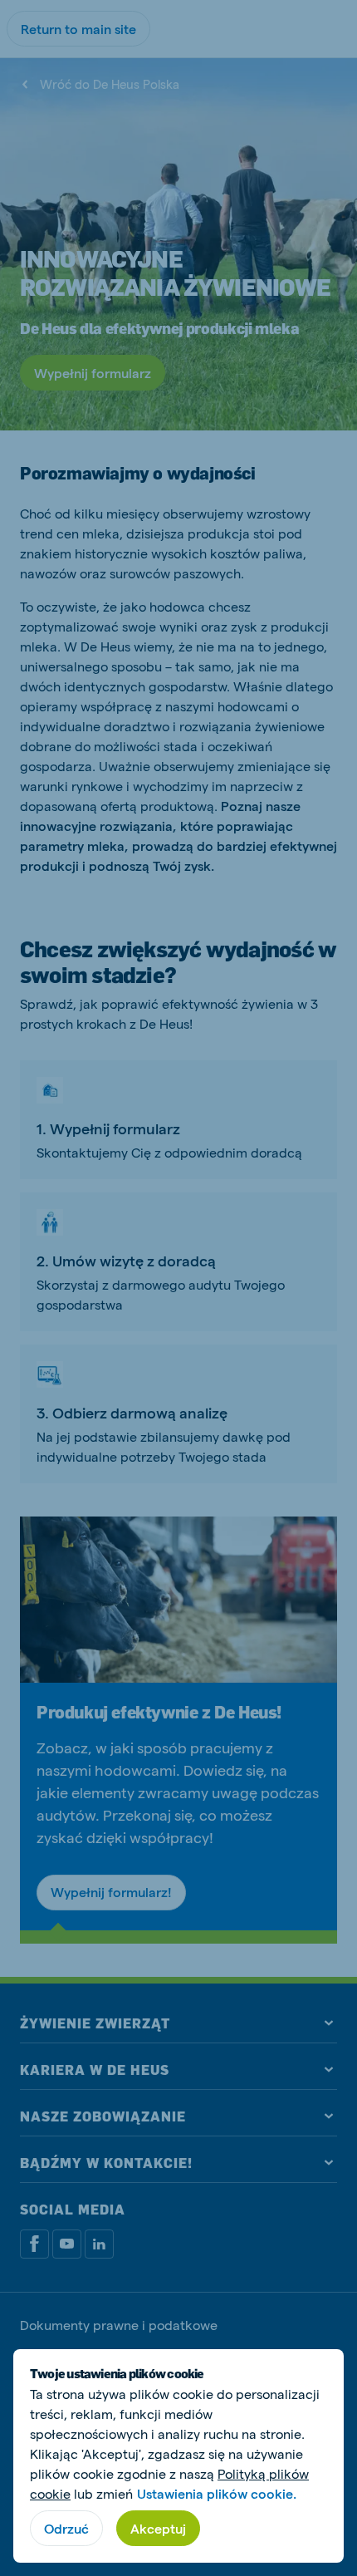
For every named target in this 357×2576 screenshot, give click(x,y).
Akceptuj (158, 2528)
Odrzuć (66, 2528)
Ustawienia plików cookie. (217, 2493)
